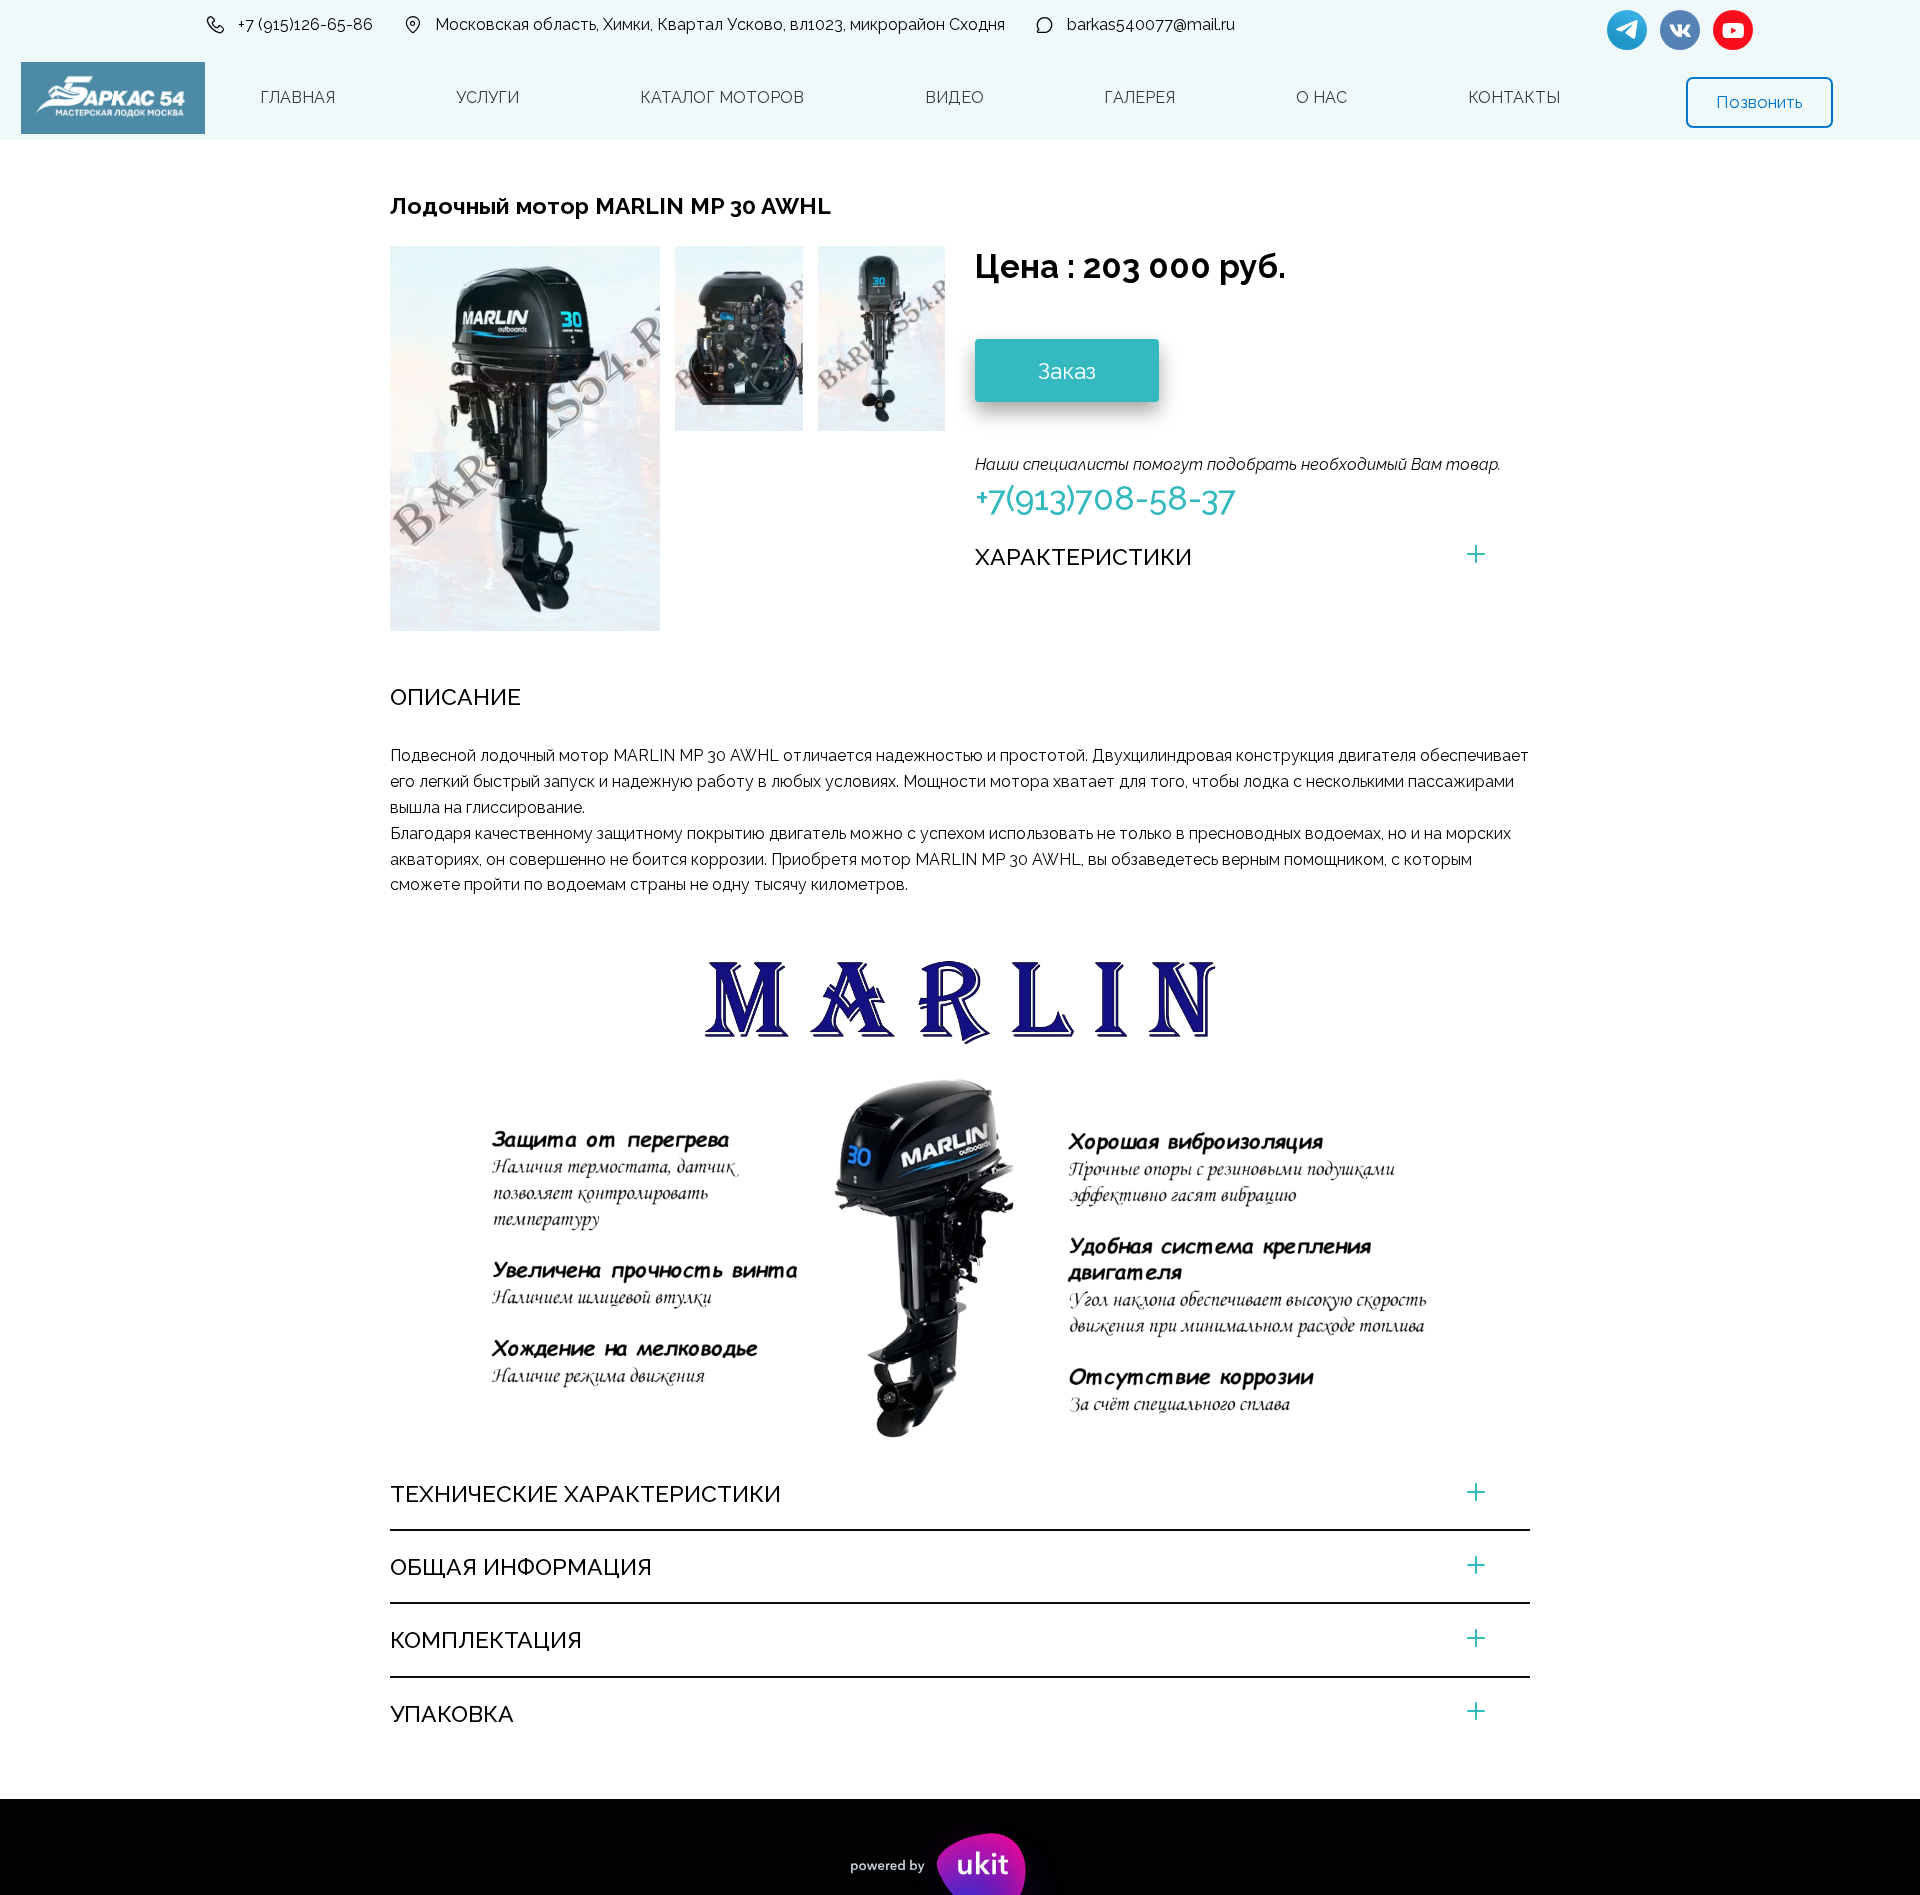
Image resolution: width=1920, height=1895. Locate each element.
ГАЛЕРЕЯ (1139, 97)
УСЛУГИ (487, 97)
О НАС (1321, 97)
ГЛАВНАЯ (297, 97)
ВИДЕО (954, 97)
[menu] (910, 98)
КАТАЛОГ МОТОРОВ (722, 97)
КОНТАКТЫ (1514, 97)
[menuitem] (297, 98)
